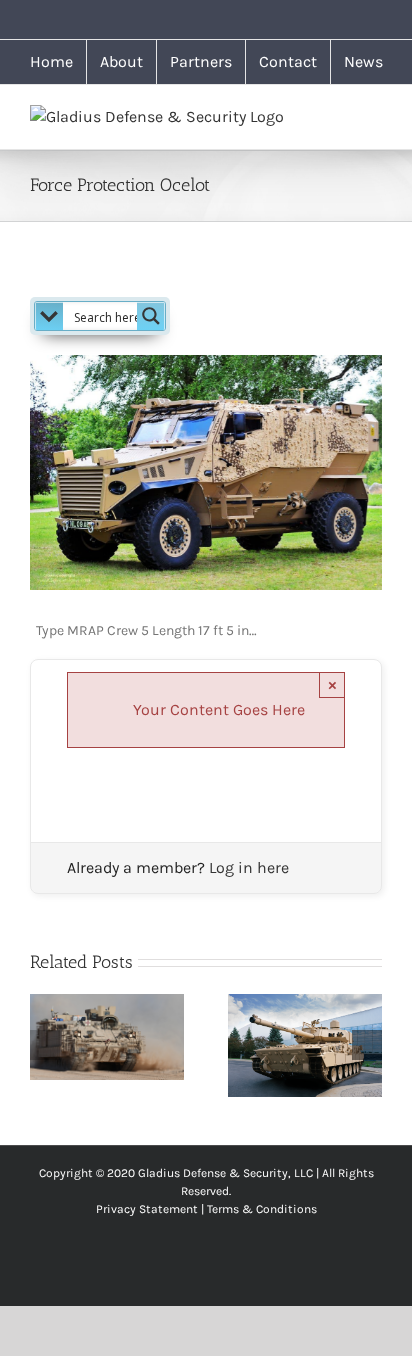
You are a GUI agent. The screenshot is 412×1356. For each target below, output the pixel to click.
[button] (45, 1045)
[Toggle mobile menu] (374, 115)
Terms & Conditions (262, 1209)
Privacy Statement (147, 1209)
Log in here (249, 867)
